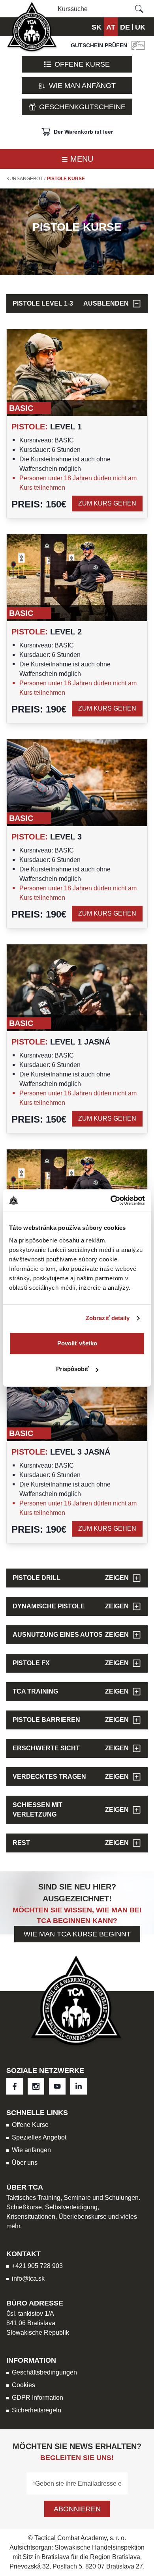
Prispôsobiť (72, 1369)
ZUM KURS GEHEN (107, 503)
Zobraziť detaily (108, 1318)
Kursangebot (24, 179)
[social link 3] (79, 2086)
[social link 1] (36, 2086)
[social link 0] (15, 2086)
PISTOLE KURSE (66, 179)
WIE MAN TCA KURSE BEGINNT (77, 1934)
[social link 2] (57, 2086)
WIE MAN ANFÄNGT (82, 85)
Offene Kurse (82, 64)
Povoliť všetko (77, 1343)
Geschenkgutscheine (82, 107)
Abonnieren (77, 2509)
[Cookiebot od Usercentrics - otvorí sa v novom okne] (111, 1200)
